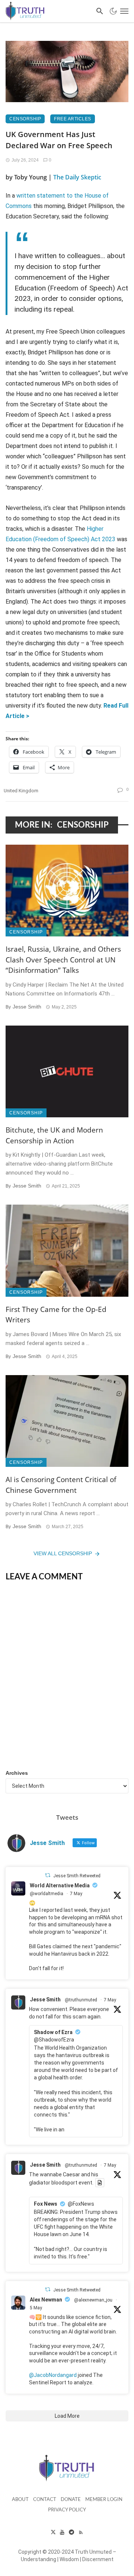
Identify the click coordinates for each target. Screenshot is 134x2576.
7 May (76, 1894)
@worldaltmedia (47, 1894)
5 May (36, 2308)
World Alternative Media (60, 1885)
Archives (17, 1773)
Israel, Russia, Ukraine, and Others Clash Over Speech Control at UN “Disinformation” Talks (63, 960)
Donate (71, 2500)
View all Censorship (63, 1553)
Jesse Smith (27, 1007)
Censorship (25, 119)
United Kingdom (21, 791)
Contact (45, 2500)
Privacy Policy (67, 2510)
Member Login (104, 2500)
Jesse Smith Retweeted (77, 1876)
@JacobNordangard (53, 2375)
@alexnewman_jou (93, 2300)
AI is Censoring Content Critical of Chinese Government (61, 1485)
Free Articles (73, 119)
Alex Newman (46, 2300)
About (20, 2500)
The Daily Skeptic (77, 177)
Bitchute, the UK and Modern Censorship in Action (54, 1135)
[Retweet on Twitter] (48, 1875)
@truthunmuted (81, 2000)
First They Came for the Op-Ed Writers (56, 1315)
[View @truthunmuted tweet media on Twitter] (100, 2183)
